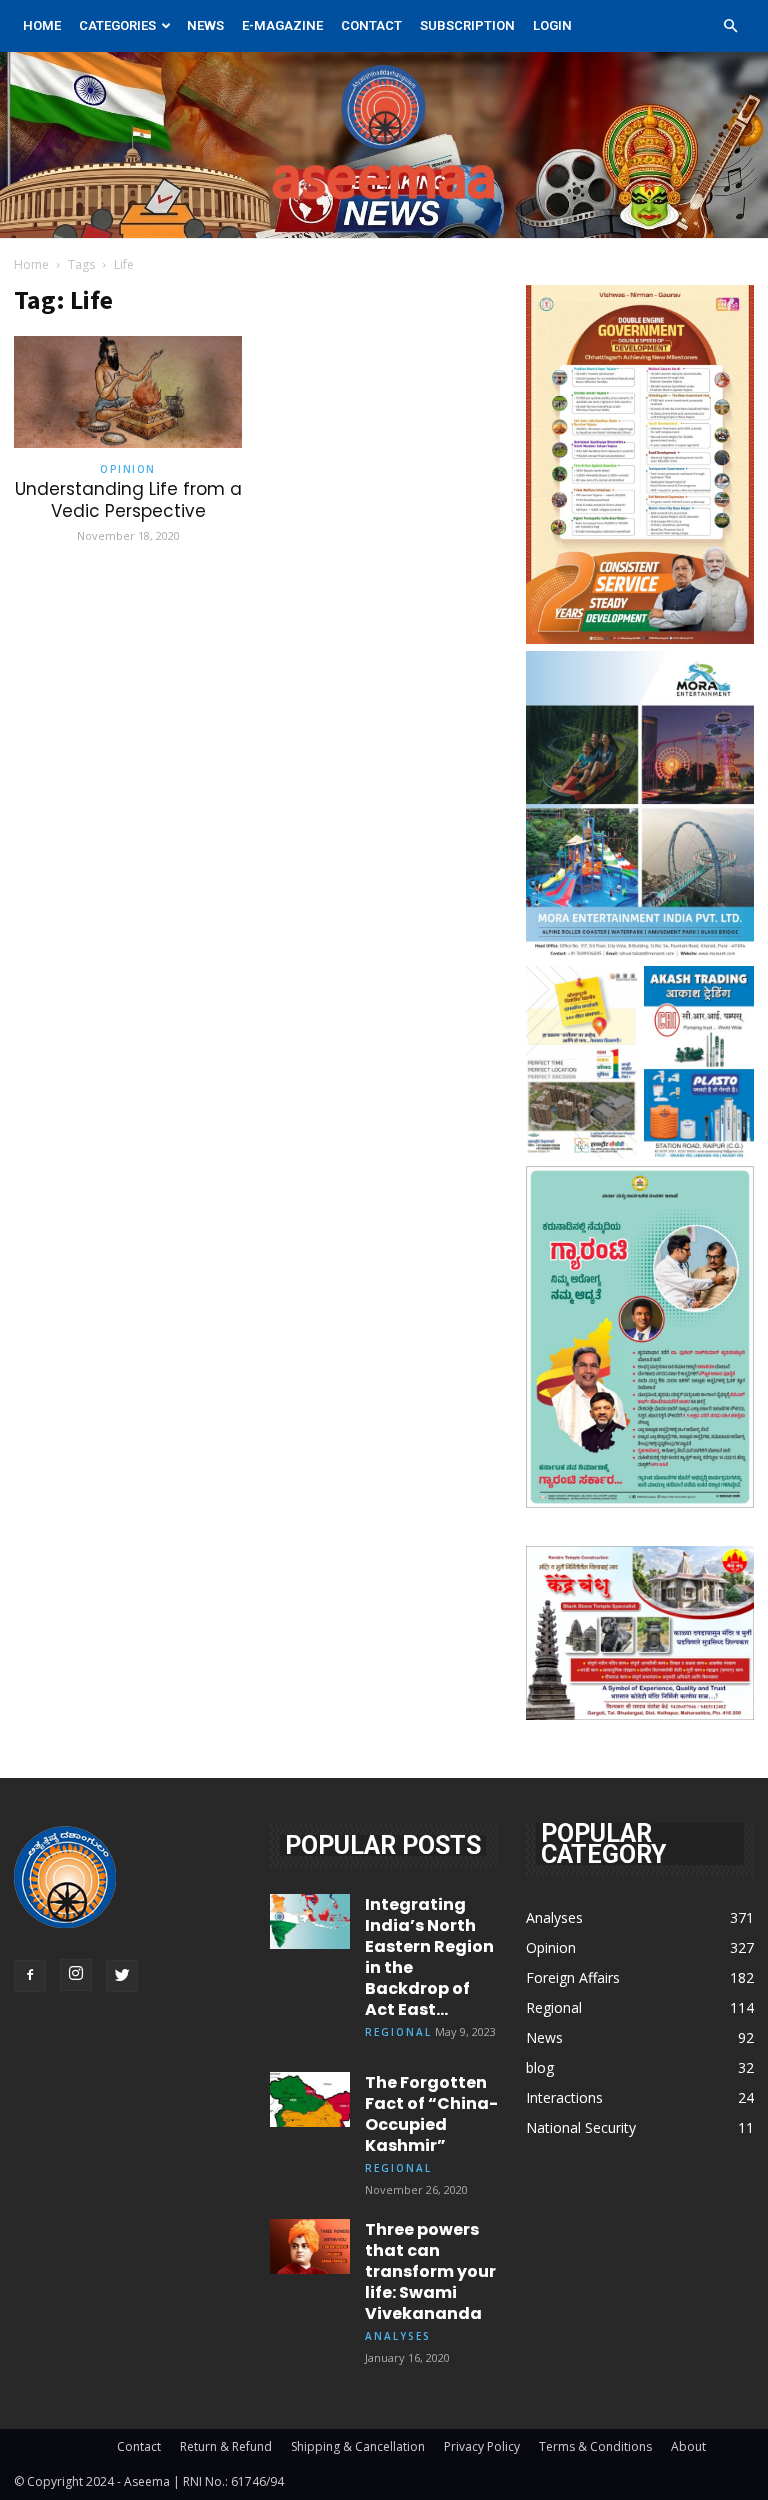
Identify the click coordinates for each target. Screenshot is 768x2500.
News (205, 25)
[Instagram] (76, 1975)
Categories (117, 25)
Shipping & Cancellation (358, 2446)
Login (552, 25)
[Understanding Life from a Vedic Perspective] (128, 392)
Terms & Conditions (595, 2446)
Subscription (467, 25)
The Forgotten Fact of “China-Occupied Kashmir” (431, 2114)
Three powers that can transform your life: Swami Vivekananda (430, 2271)
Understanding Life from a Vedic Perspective (128, 500)
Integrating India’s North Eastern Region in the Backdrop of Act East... (429, 1957)
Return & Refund (226, 2446)
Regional (398, 2032)
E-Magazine (282, 25)
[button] (730, 26)
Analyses (398, 2336)
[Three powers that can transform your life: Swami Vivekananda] (310, 2246)
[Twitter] (122, 1976)
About (688, 2446)
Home (42, 25)
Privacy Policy (482, 2446)
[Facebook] (30, 1976)
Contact (371, 25)
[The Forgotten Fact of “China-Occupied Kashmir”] (310, 2099)
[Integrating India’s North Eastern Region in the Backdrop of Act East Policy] (310, 1921)
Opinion (128, 469)
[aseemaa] (384, 145)
